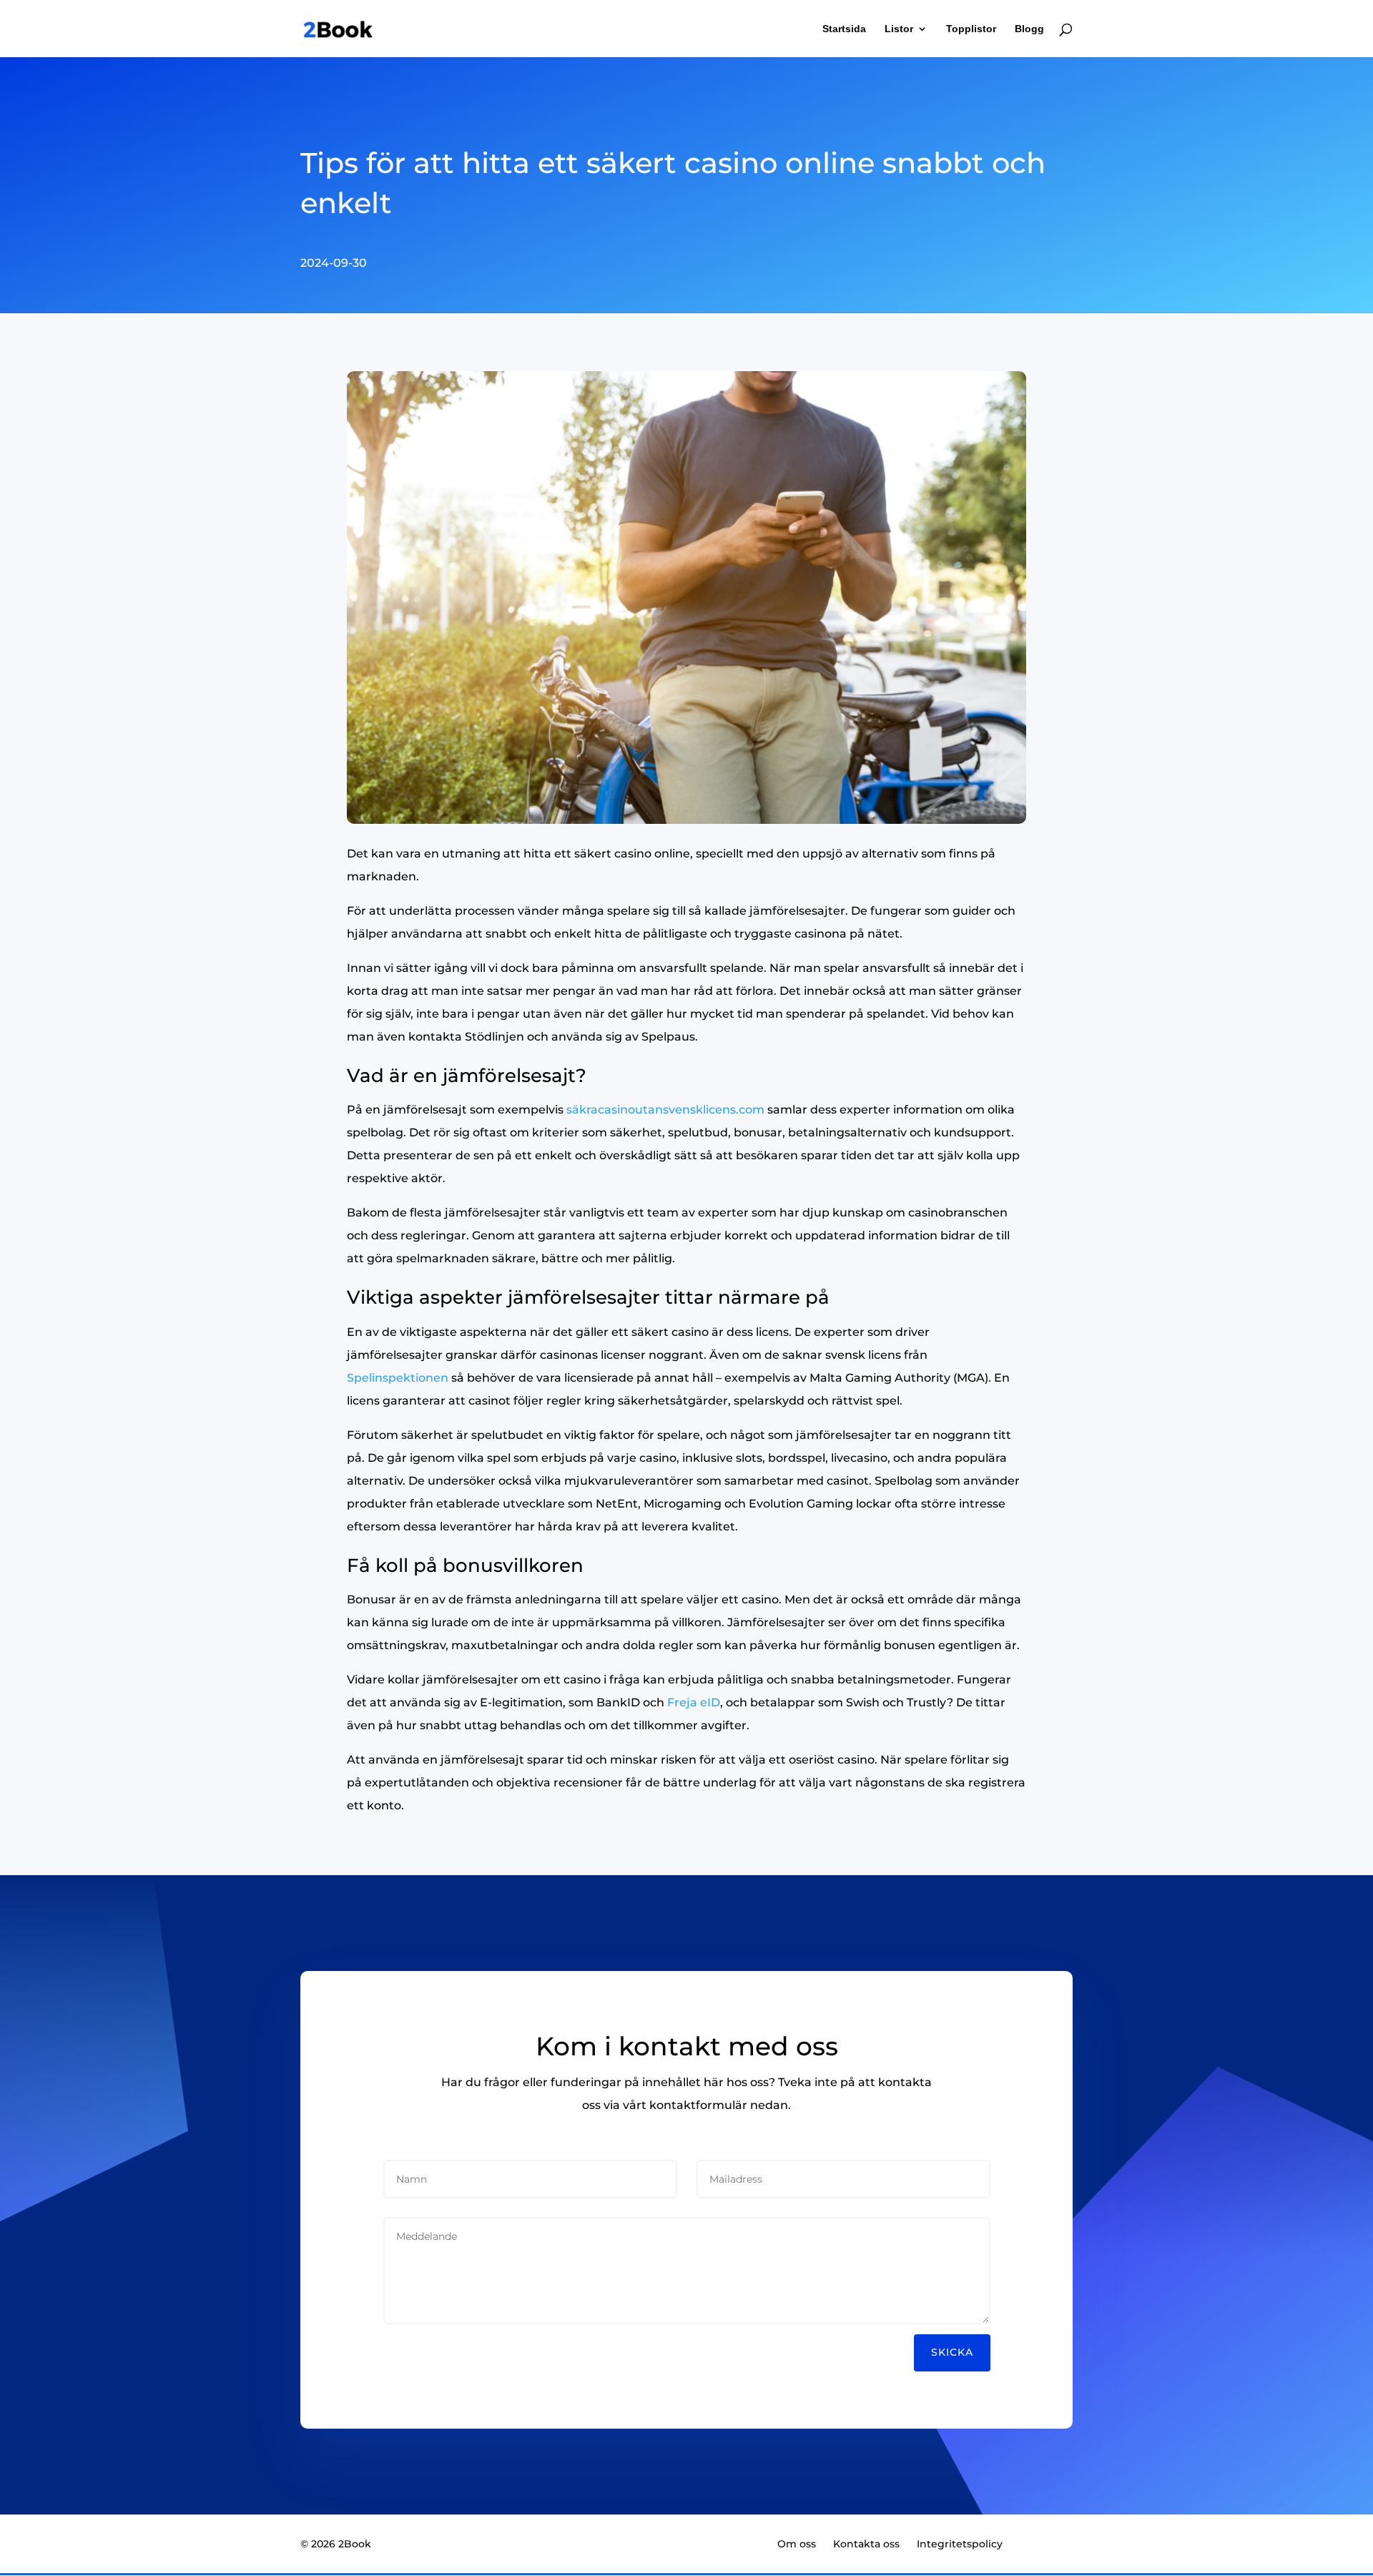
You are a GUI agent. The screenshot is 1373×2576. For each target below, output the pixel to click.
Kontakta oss (866, 2544)
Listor (899, 29)
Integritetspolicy (960, 2544)
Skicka (952, 2352)
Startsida (844, 29)
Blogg (1029, 29)
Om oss (797, 2544)
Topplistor (971, 29)
